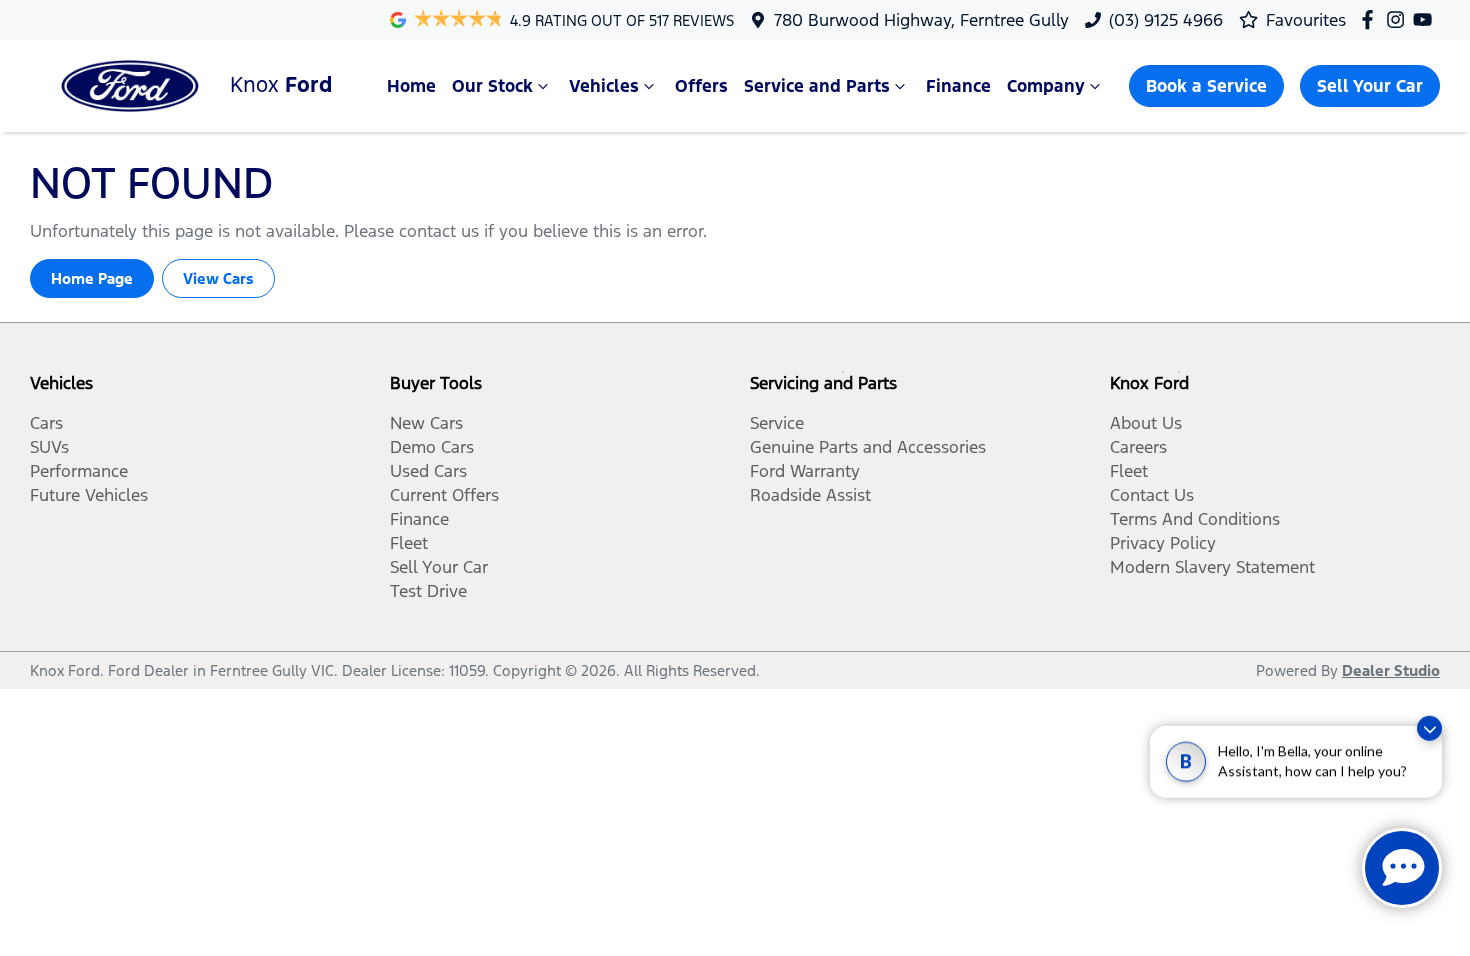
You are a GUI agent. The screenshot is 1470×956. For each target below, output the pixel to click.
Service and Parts (817, 86)
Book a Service (1206, 86)
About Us (1146, 423)
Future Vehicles (89, 495)
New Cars (426, 423)
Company (1046, 86)
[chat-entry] (1402, 868)
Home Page (92, 278)
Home (411, 86)
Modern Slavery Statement (1212, 567)
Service (777, 423)
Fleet (409, 543)
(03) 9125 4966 (1166, 20)
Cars (46, 423)
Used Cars (428, 471)
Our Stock (492, 86)
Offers (701, 86)
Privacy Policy (1163, 543)
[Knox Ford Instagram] (1399, 19)
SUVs (49, 447)
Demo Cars (432, 447)
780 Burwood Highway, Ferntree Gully (921, 20)
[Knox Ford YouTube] (1426, 19)
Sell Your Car (1370, 86)
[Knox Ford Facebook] (1371, 19)
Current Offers (444, 495)
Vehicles (604, 86)
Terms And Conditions (1195, 519)
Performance (79, 471)
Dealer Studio (1391, 670)
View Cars (218, 278)
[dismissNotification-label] (1429, 740)
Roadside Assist (810, 495)
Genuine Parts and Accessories (868, 447)
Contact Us (1152, 495)
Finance (958, 86)
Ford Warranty (805, 471)
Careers (1138, 447)
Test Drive (428, 591)
